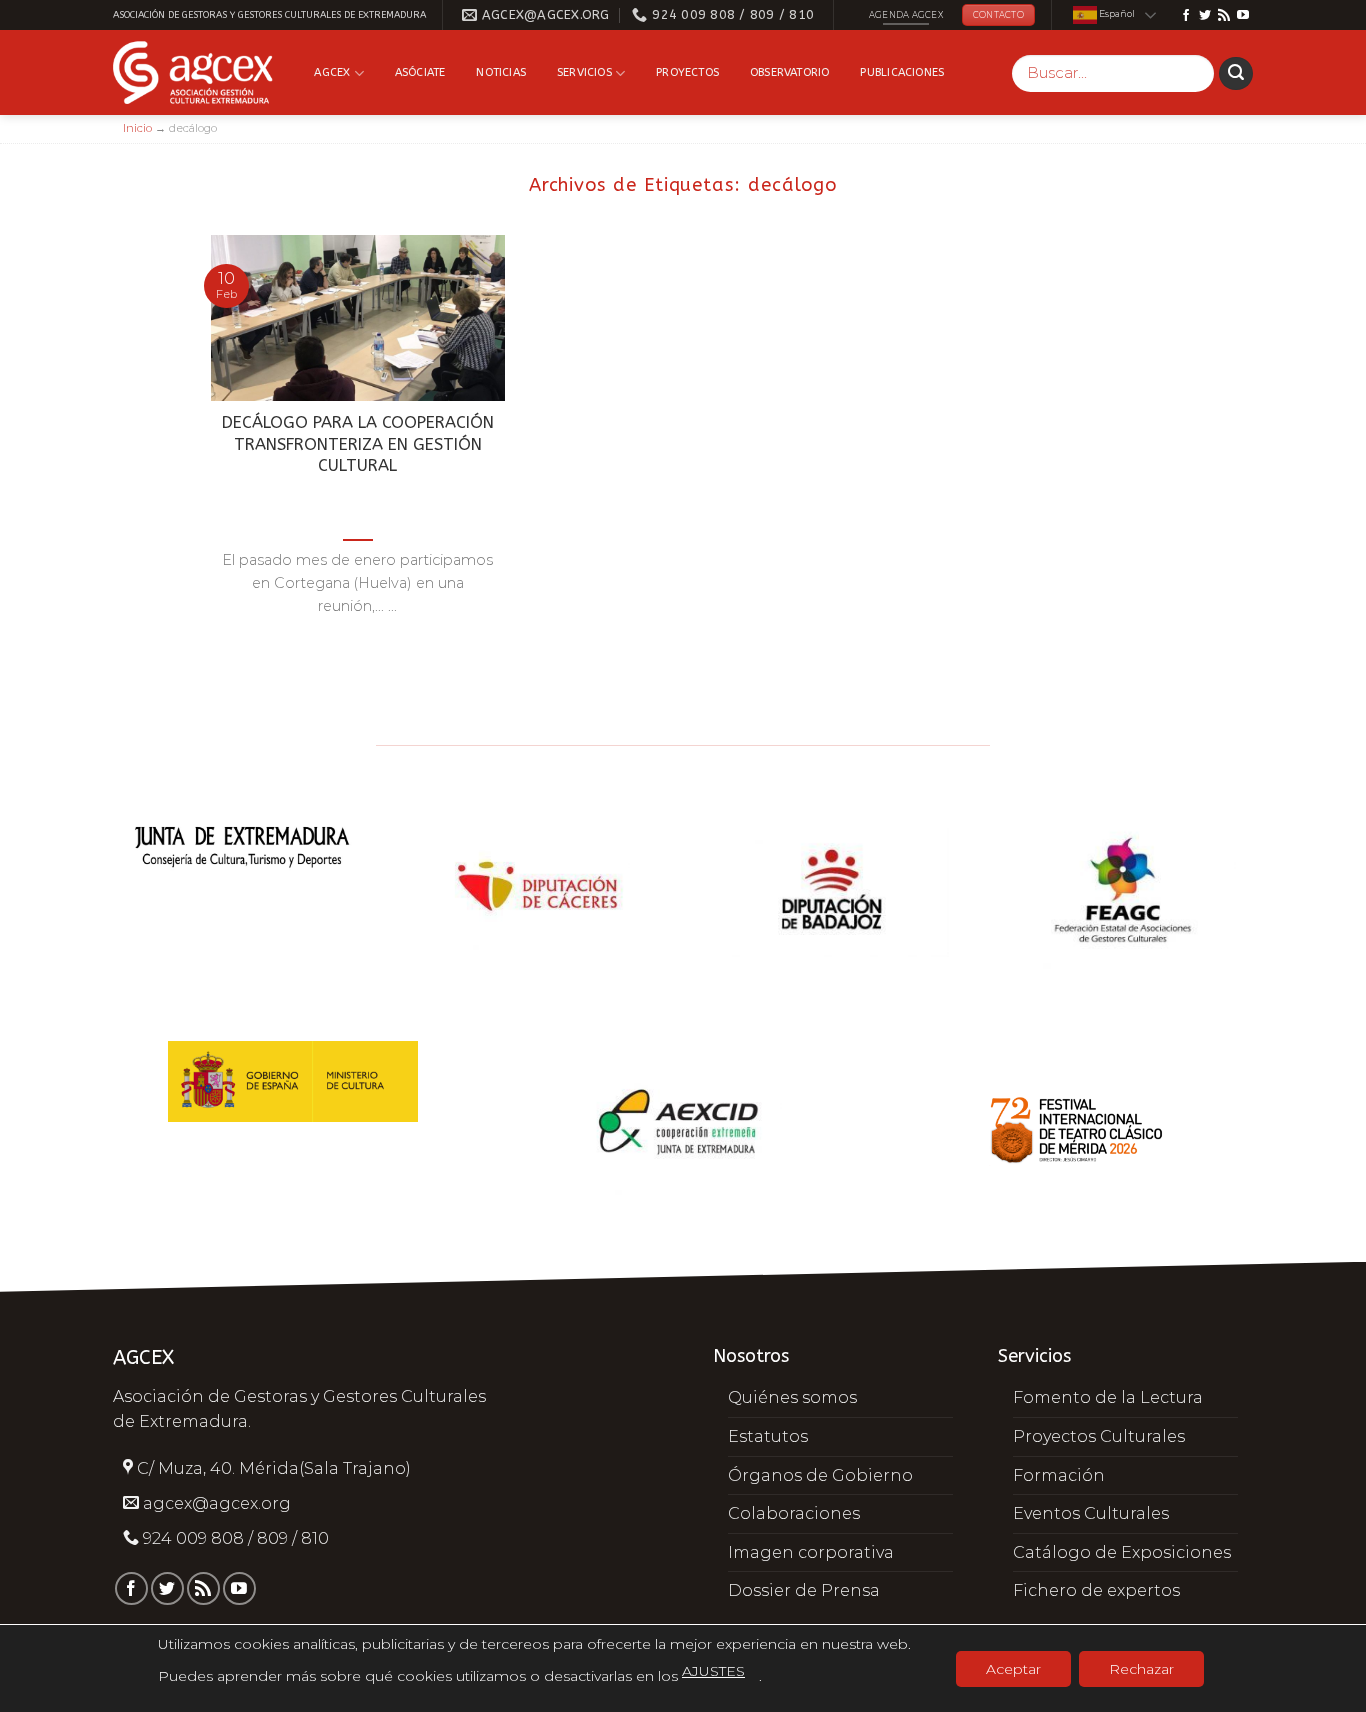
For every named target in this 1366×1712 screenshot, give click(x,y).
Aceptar (1013, 1669)
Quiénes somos (792, 1397)
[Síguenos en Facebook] (1186, 16)
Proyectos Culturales (1099, 1436)
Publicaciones (902, 72)
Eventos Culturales (1091, 1513)
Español (1116, 14)
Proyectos (687, 72)
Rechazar (1141, 1669)
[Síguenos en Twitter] (1205, 16)
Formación (1059, 1475)
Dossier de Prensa (804, 1590)
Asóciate (420, 72)
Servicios (584, 72)
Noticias (501, 72)
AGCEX (332, 72)
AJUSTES (713, 1671)
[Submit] (1236, 74)
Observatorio (790, 72)
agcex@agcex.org (217, 1503)
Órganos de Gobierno (820, 1475)
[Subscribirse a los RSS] (1224, 16)
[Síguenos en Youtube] (1243, 16)
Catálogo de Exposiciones (1122, 1552)
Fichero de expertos (1096, 1590)
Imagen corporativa (811, 1552)
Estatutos (768, 1436)
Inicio (137, 128)
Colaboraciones (794, 1513)
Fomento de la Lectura (1108, 1397)
